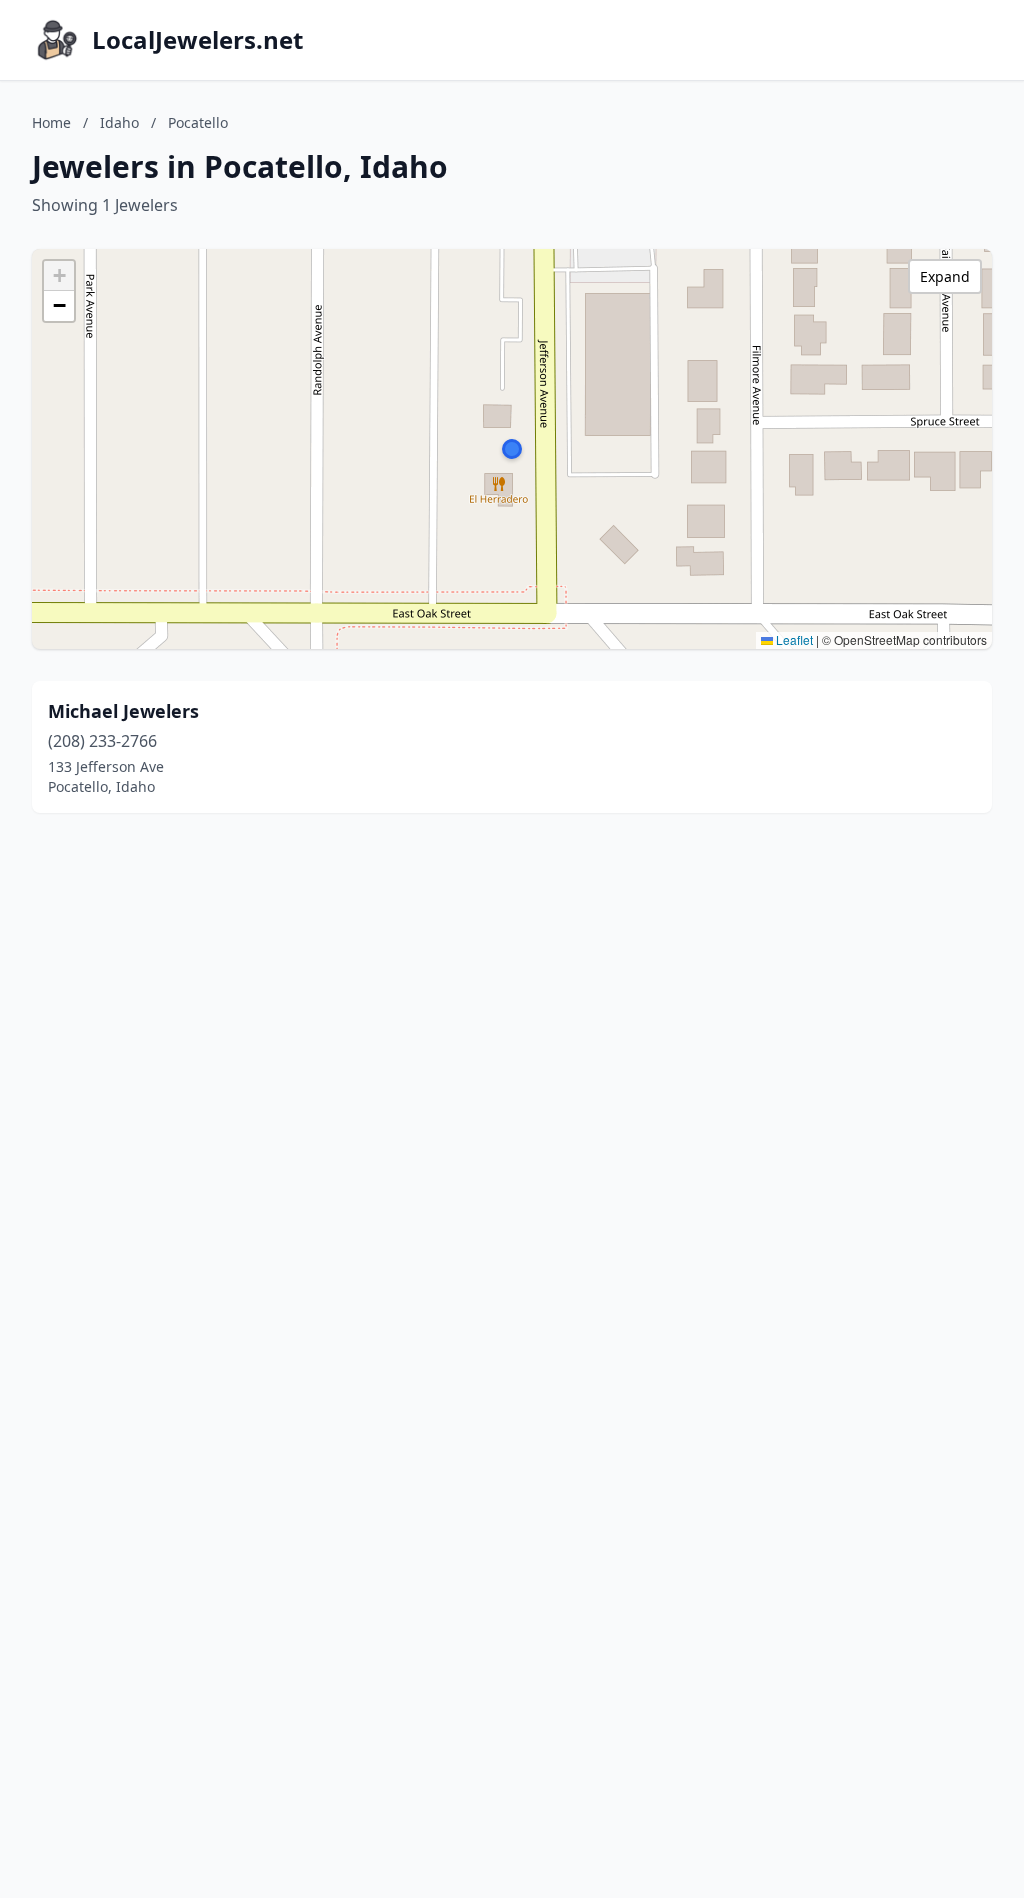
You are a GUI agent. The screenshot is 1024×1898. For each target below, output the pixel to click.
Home (51, 122)
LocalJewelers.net (197, 40)
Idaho (119, 122)
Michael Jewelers (123, 711)
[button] (512, 449)
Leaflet (793, 639)
